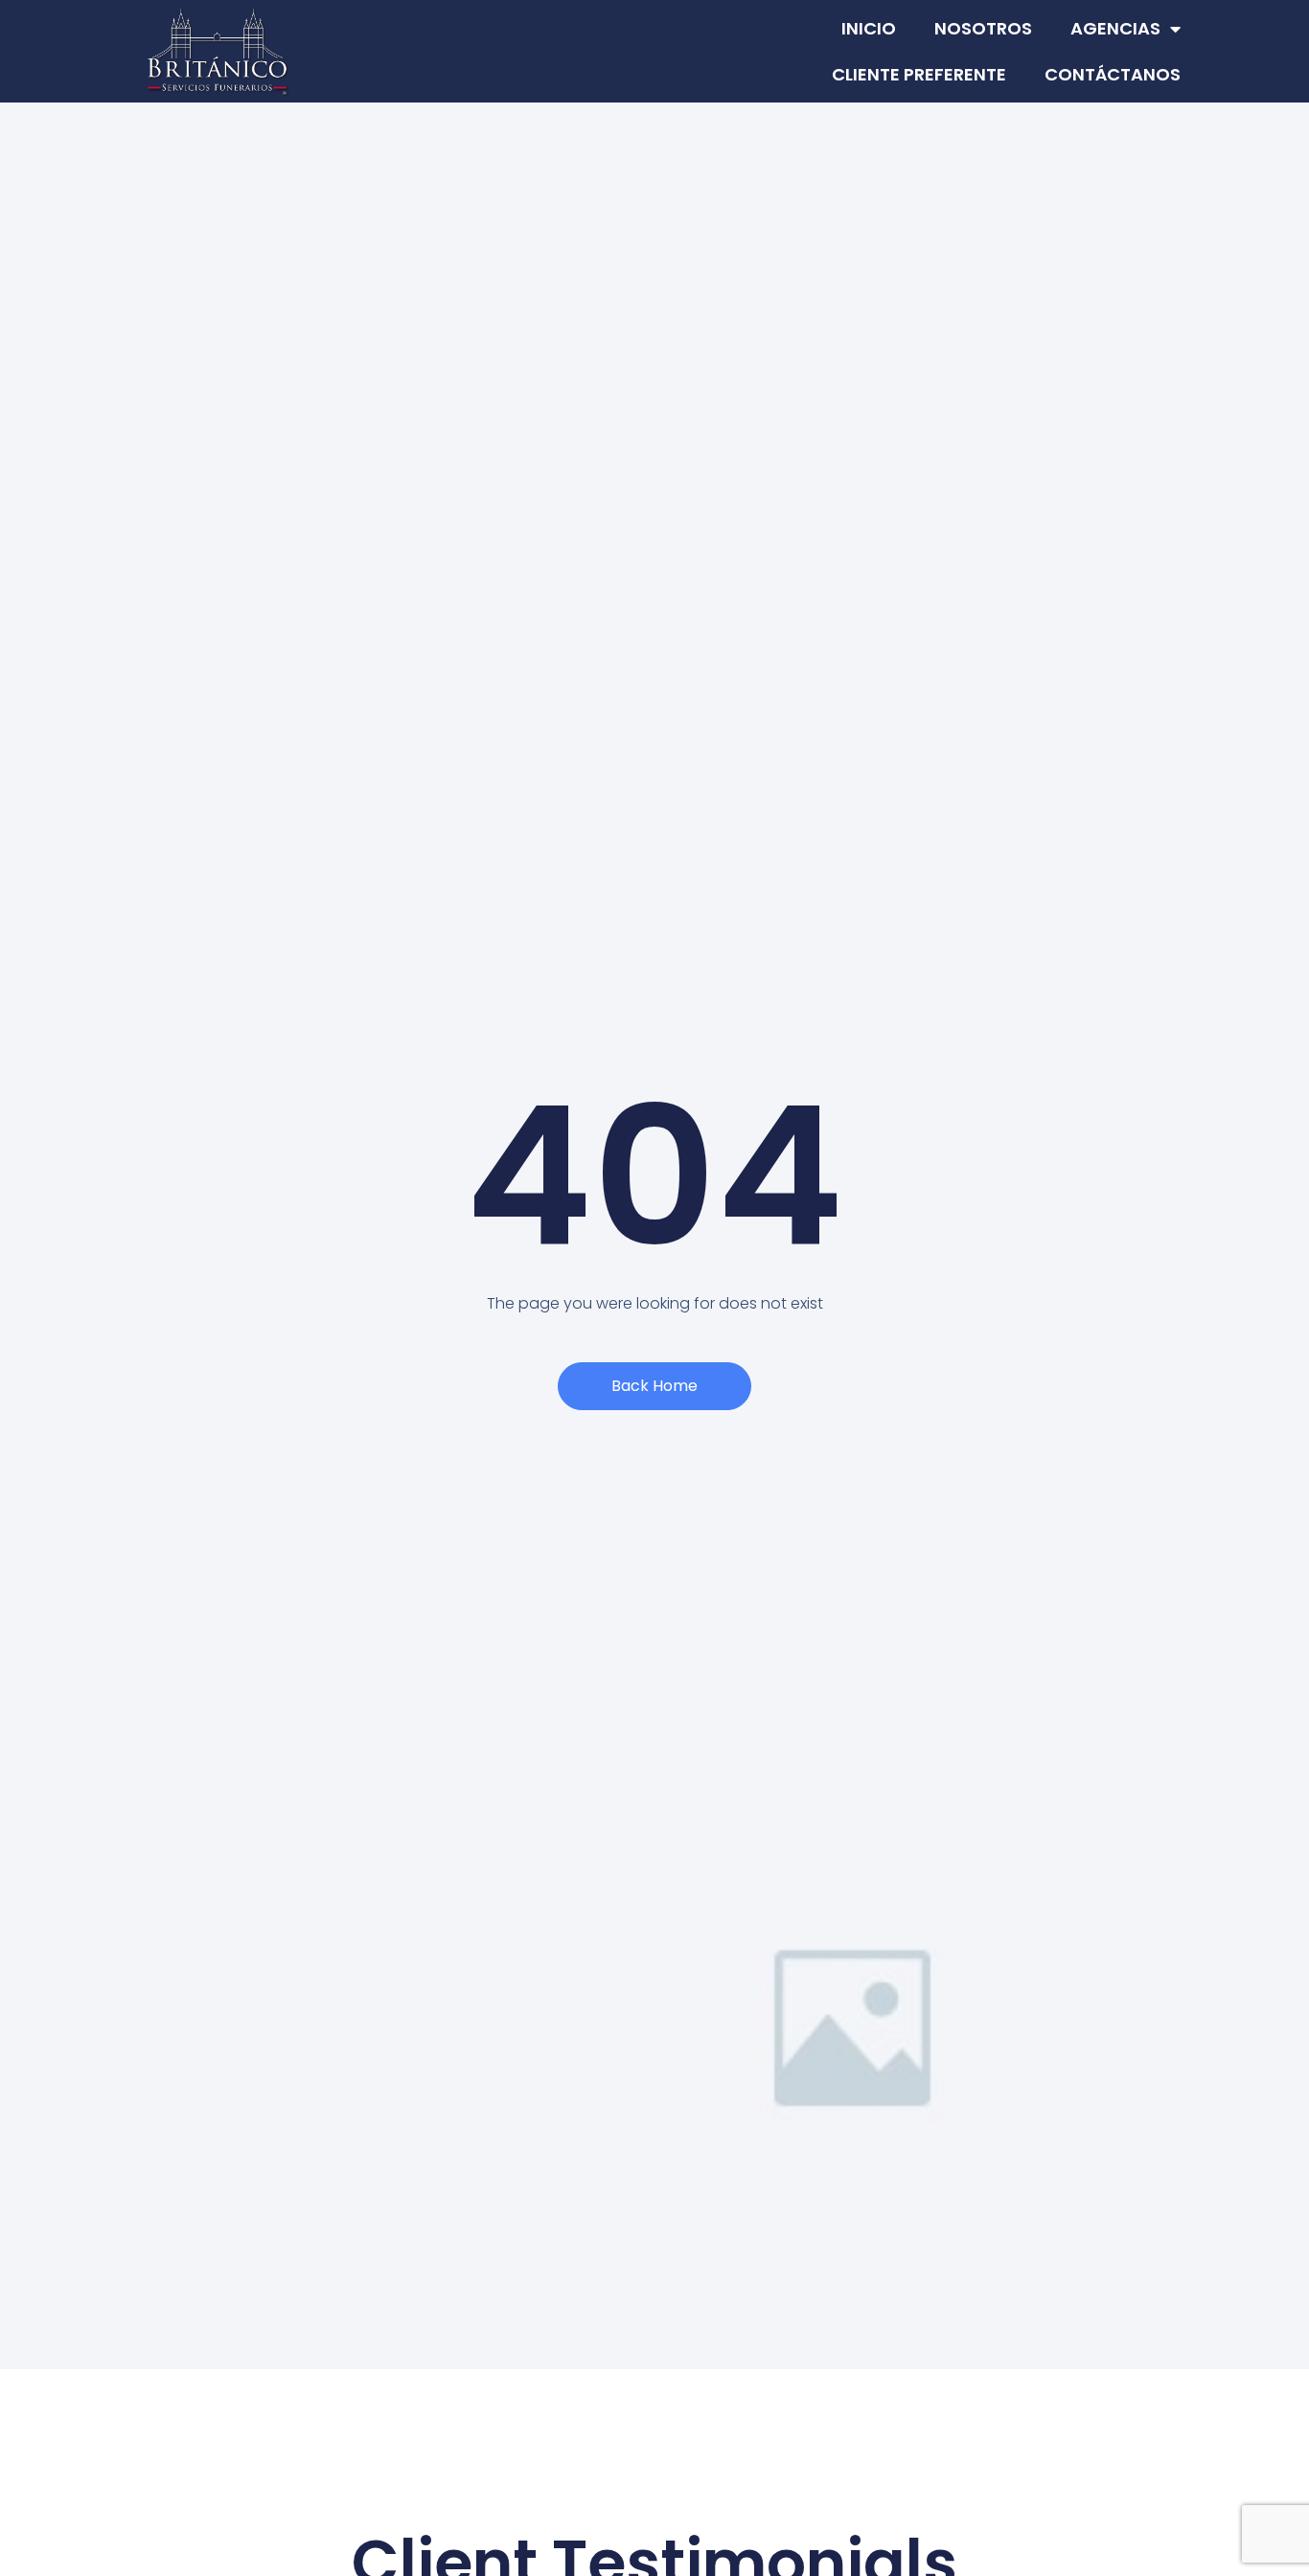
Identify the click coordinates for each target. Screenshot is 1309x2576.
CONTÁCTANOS (1113, 74)
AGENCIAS (1115, 28)
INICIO (869, 28)
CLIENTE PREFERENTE (919, 74)
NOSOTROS (983, 28)
